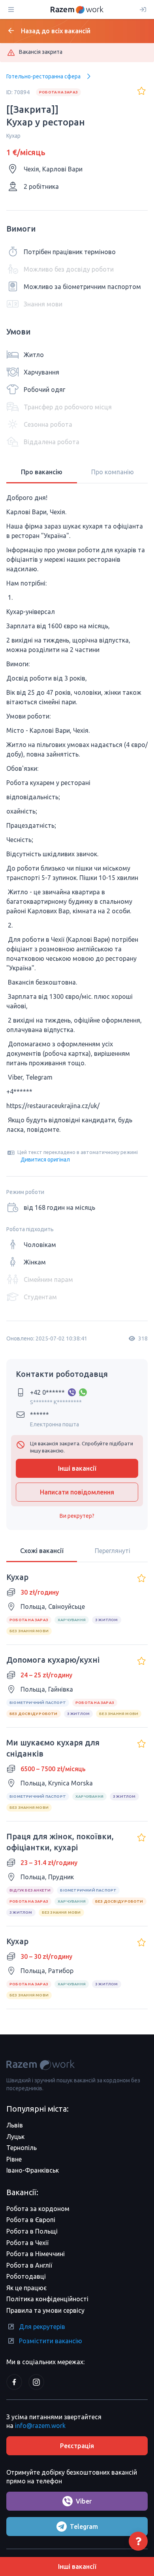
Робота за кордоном (38, 2209)
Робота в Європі (31, 2220)
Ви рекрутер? (77, 1516)
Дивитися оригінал (45, 1160)
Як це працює (26, 2288)
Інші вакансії (77, 1468)
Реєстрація (77, 2446)
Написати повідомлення (77, 1492)
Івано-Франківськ (33, 2170)
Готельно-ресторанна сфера (43, 76)
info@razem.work (40, 2426)
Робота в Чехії (27, 2243)
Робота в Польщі (32, 2231)
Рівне (14, 2159)
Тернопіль (22, 2148)
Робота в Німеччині (36, 2254)
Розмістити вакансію (51, 2341)
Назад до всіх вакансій (56, 31)
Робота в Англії (29, 2265)
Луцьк (15, 2137)
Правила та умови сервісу (45, 2310)
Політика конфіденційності (47, 2299)
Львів (15, 2125)
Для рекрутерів (42, 2327)
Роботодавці (26, 2276)
